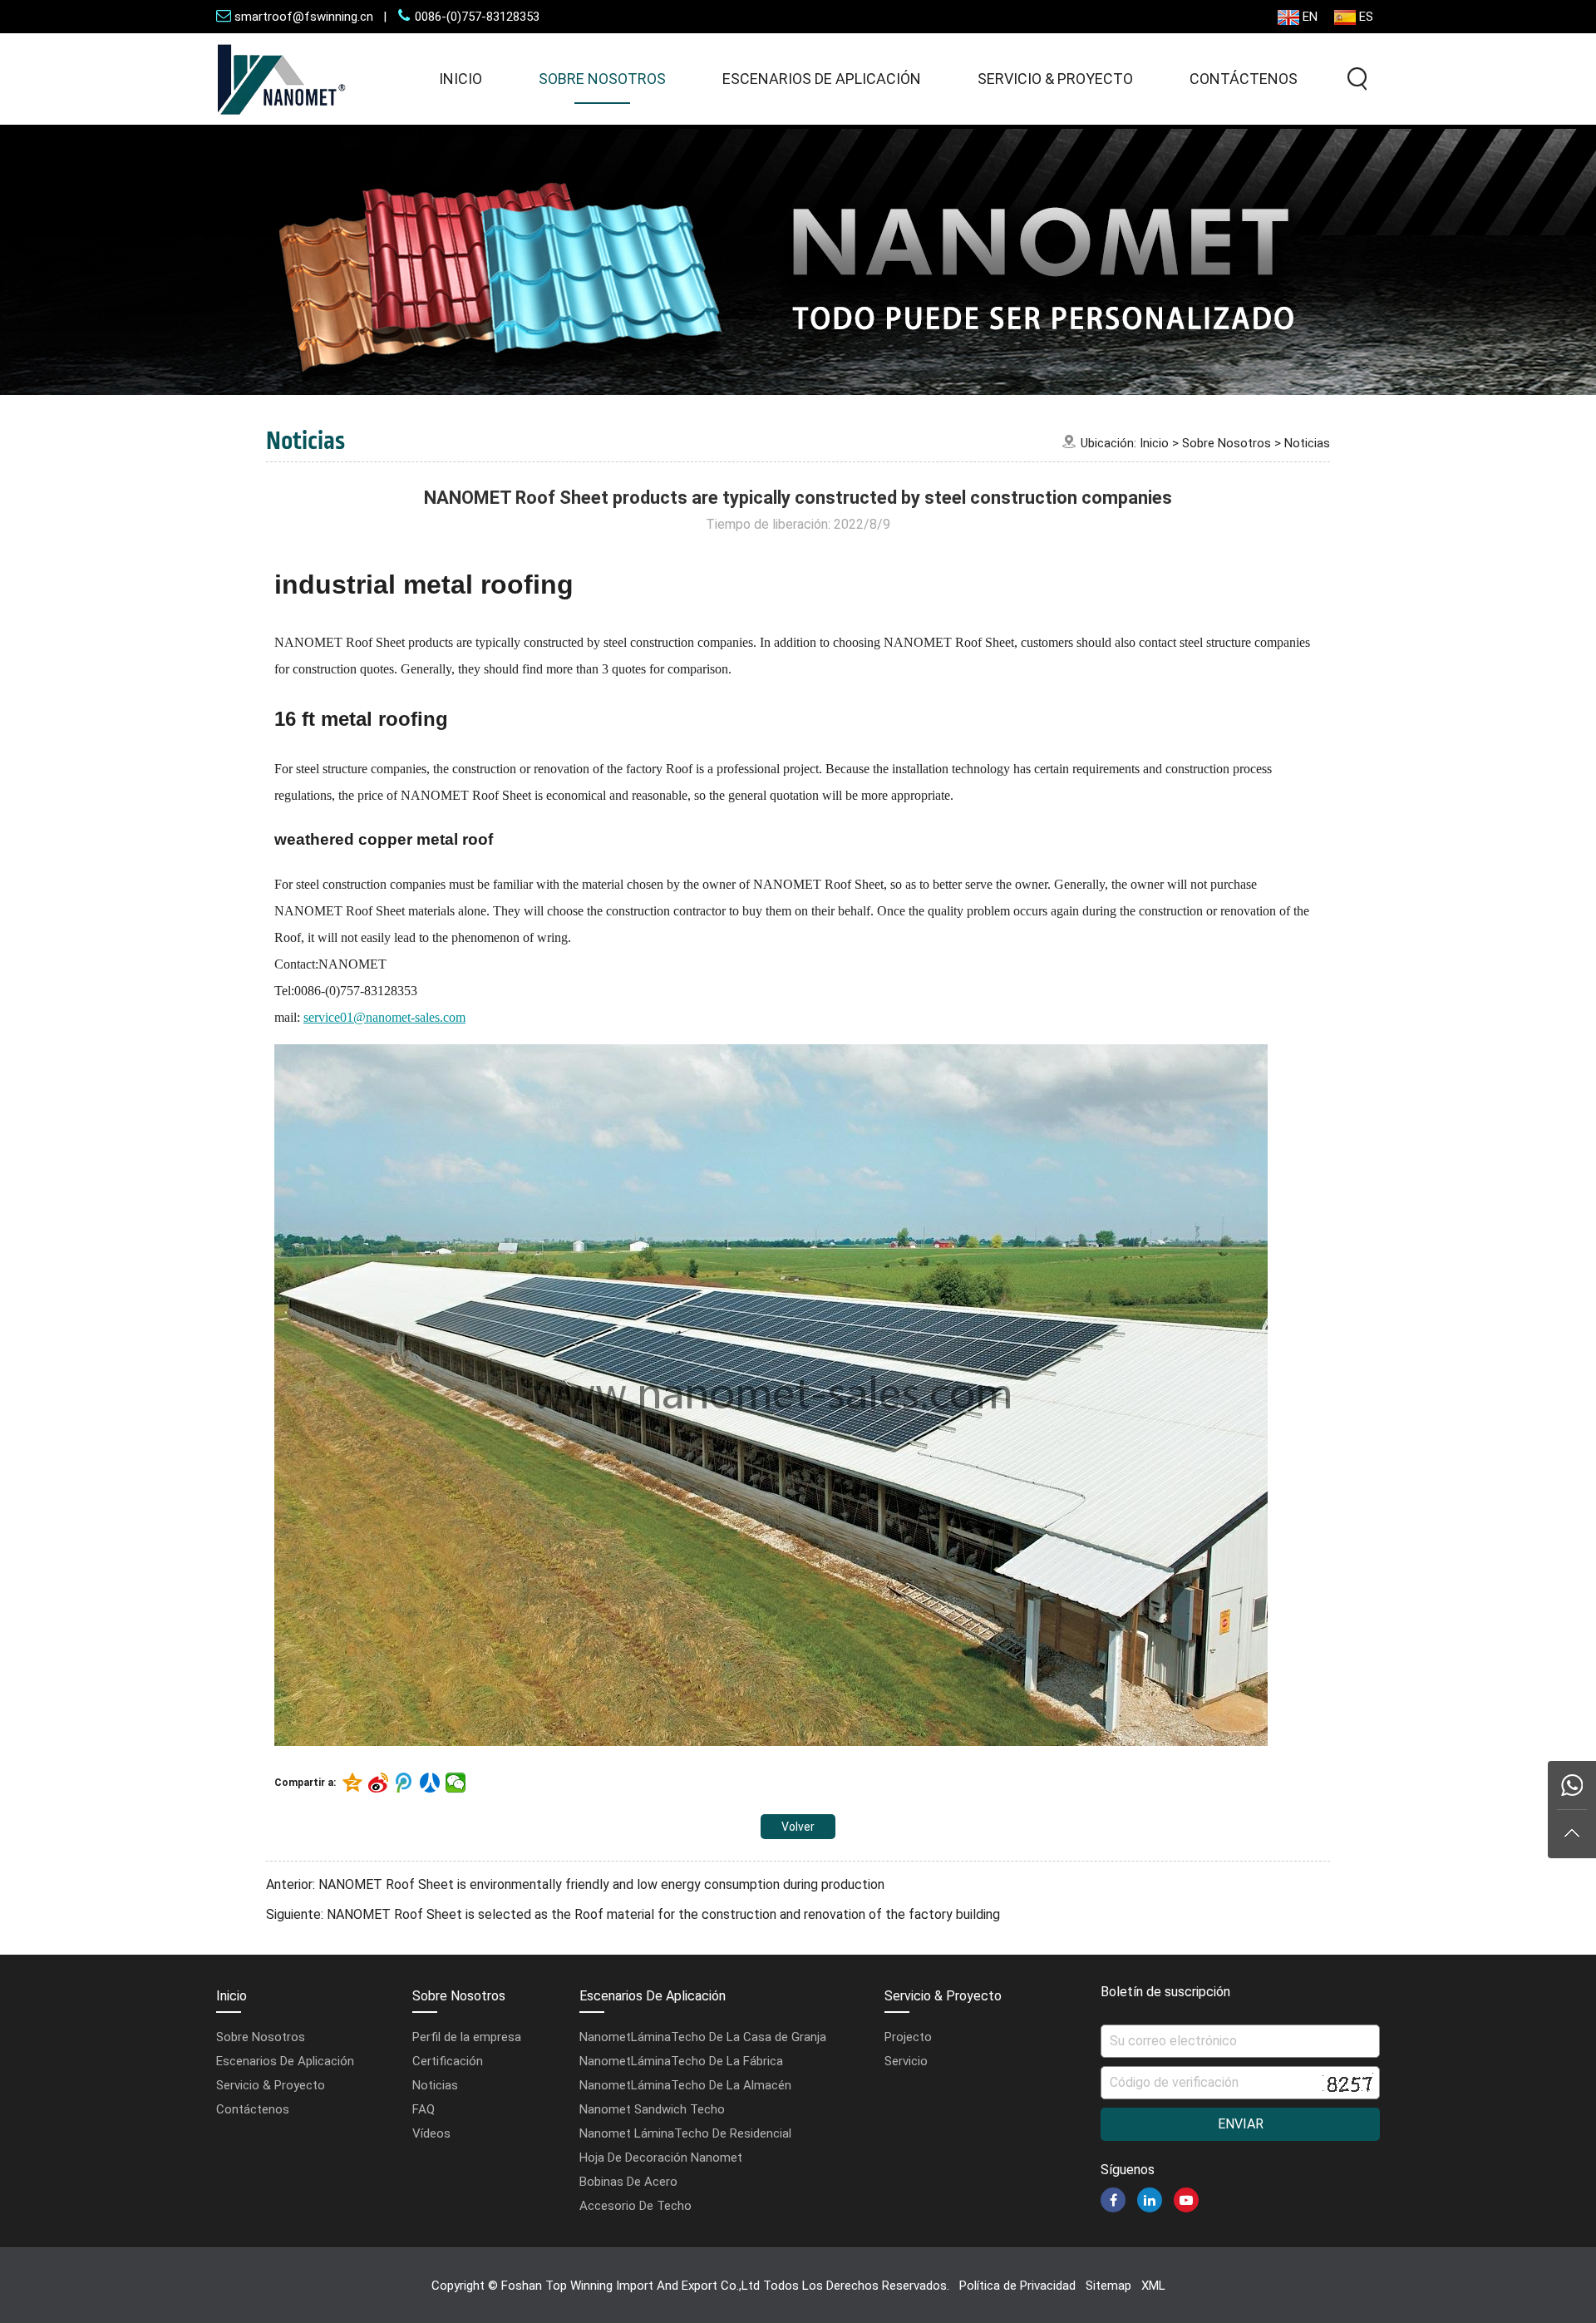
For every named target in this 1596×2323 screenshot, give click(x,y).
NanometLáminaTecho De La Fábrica (681, 2061)
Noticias (1307, 443)
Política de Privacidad (1017, 2286)
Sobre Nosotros (602, 79)
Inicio (461, 79)
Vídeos (431, 2133)
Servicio (906, 2061)
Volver (798, 1827)
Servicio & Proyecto (1055, 79)
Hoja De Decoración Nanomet (661, 2158)
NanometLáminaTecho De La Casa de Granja (703, 2037)
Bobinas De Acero (628, 2182)
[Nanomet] (282, 120)
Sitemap (1108, 2286)
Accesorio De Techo (635, 2206)
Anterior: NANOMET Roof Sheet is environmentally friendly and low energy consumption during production (575, 1884)
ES (1366, 17)
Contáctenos (1244, 79)
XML (1153, 2286)
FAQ (424, 2109)
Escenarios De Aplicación (822, 79)
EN (1310, 17)
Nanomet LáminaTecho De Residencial (685, 2133)
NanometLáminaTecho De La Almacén (685, 2085)
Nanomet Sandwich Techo (652, 2109)
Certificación (448, 2061)
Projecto (908, 2037)
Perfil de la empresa (467, 2037)
